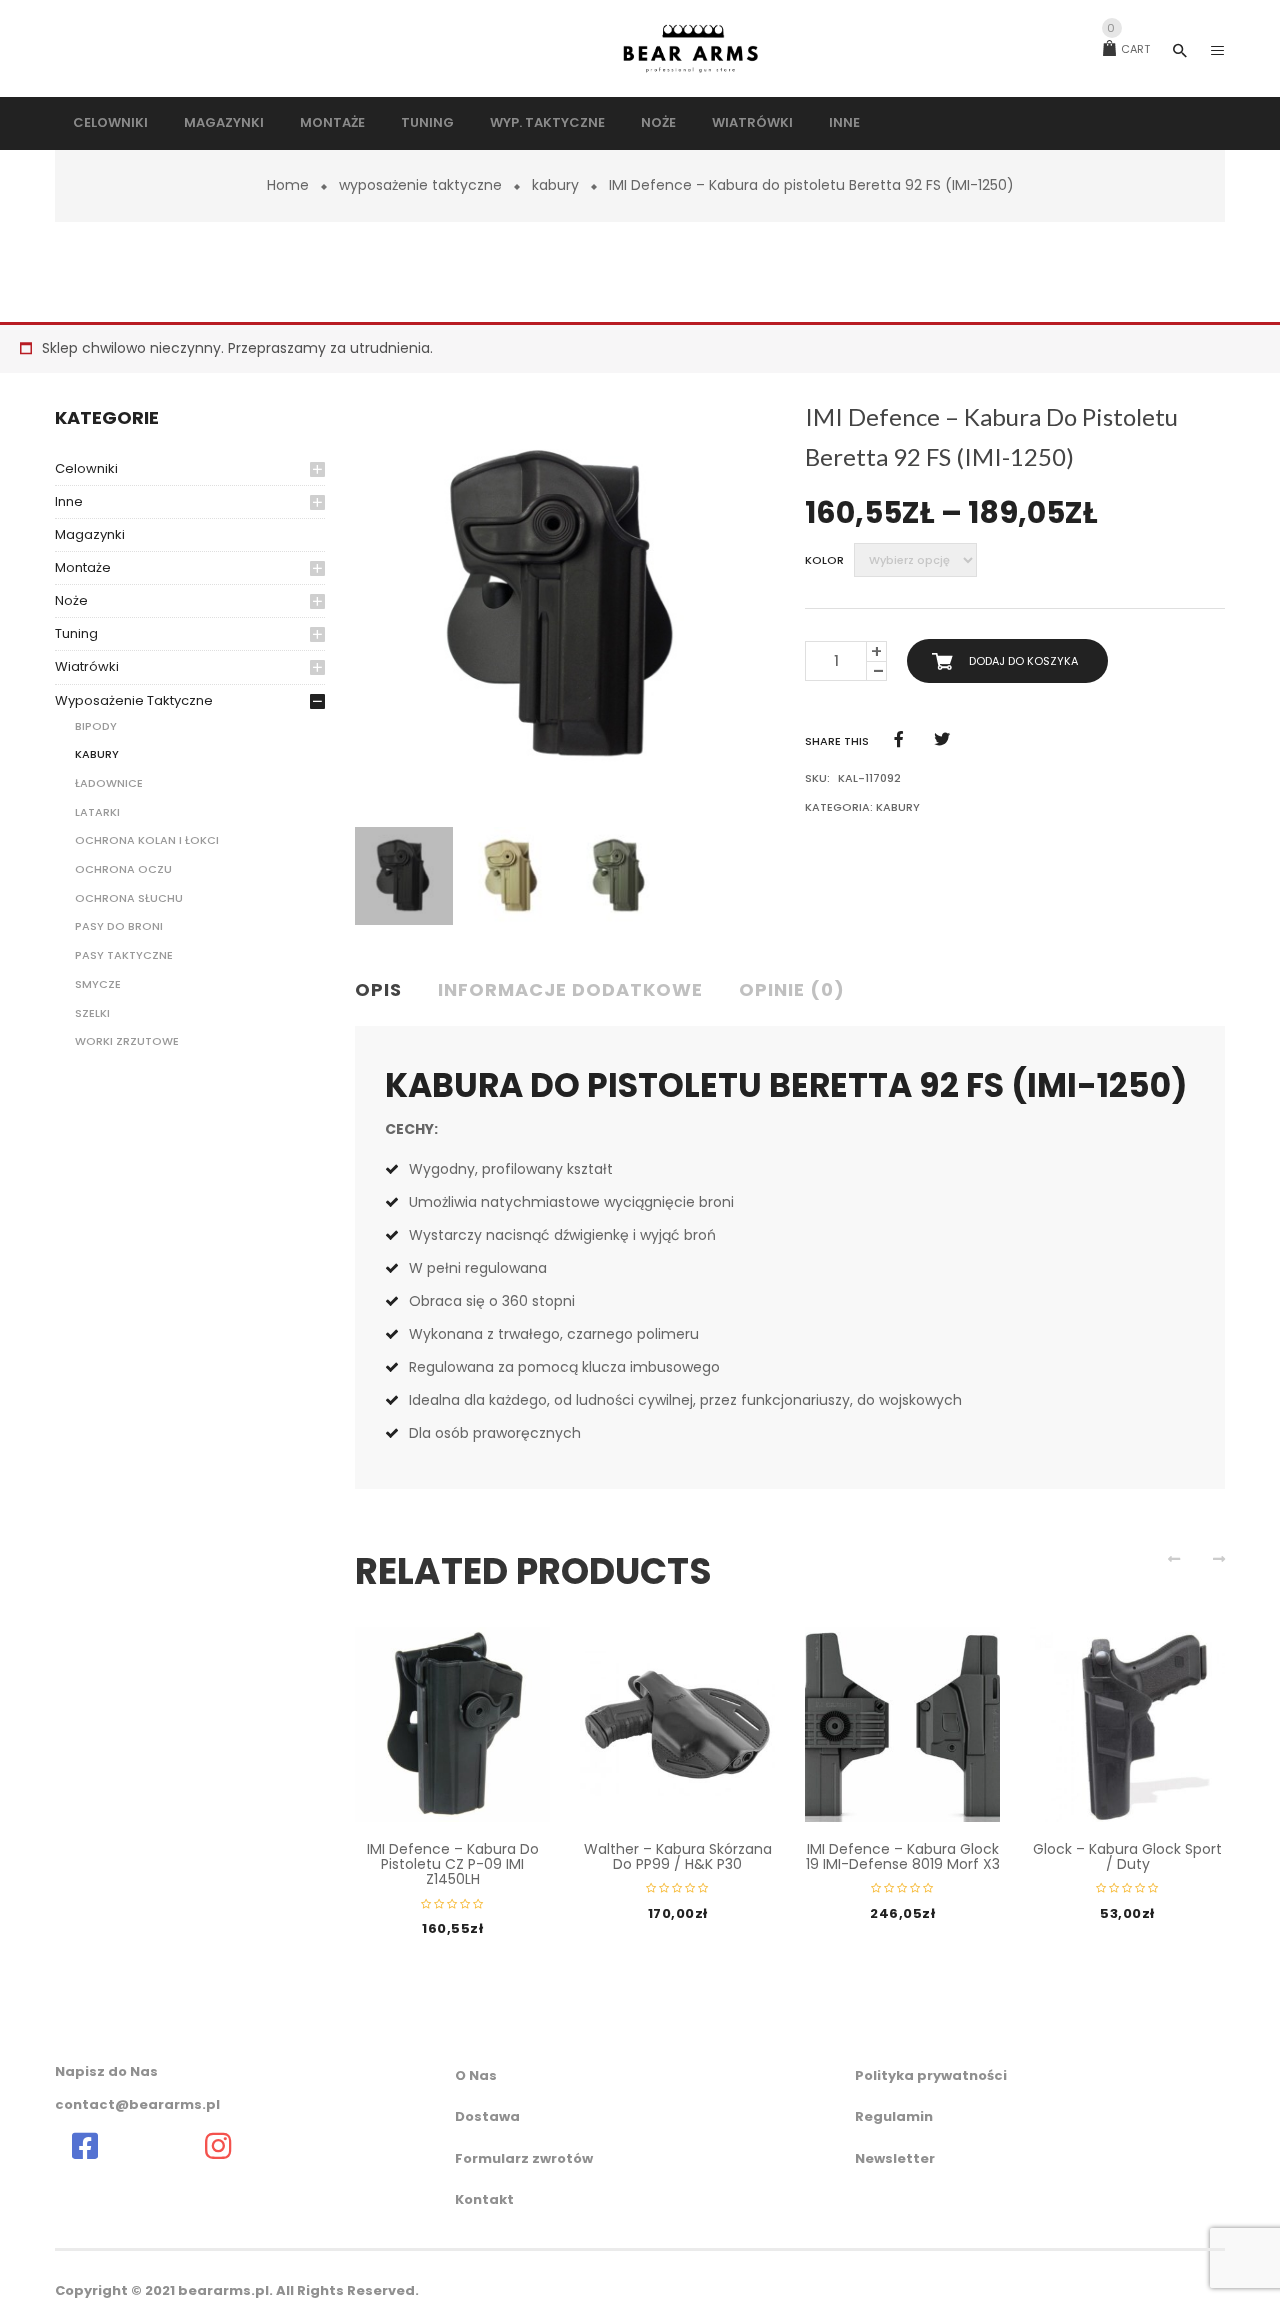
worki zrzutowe (127, 1041)
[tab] (386, 991)
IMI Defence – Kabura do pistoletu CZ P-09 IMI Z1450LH (453, 1864)
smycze (98, 984)
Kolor (824, 560)
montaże (83, 567)
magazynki (90, 534)
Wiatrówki (87, 666)
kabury (555, 185)
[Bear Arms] (85, 2146)
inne (69, 501)
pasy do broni (119, 926)
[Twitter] (942, 739)
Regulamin (894, 2116)
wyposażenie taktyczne (420, 185)
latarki (97, 812)
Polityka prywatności (931, 2075)
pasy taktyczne (124, 955)
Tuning (76, 633)
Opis (378, 989)
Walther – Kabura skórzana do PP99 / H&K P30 (678, 1856)
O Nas (476, 2075)
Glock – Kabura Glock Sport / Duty (1127, 1856)
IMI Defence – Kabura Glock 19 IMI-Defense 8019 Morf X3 (903, 1856)
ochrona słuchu (129, 898)
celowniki (86, 468)
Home (288, 185)
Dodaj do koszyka (1023, 661)
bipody (96, 726)
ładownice (109, 783)
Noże (71, 600)
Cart (1128, 49)
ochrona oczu (123, 869)
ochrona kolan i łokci (147, 840)
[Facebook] (899, 739)
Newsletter (895, 2158)
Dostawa (487, 2116)
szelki (92, 1013)
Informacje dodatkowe (570, 989)
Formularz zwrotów (524, 2158)
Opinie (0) (792, 989)
